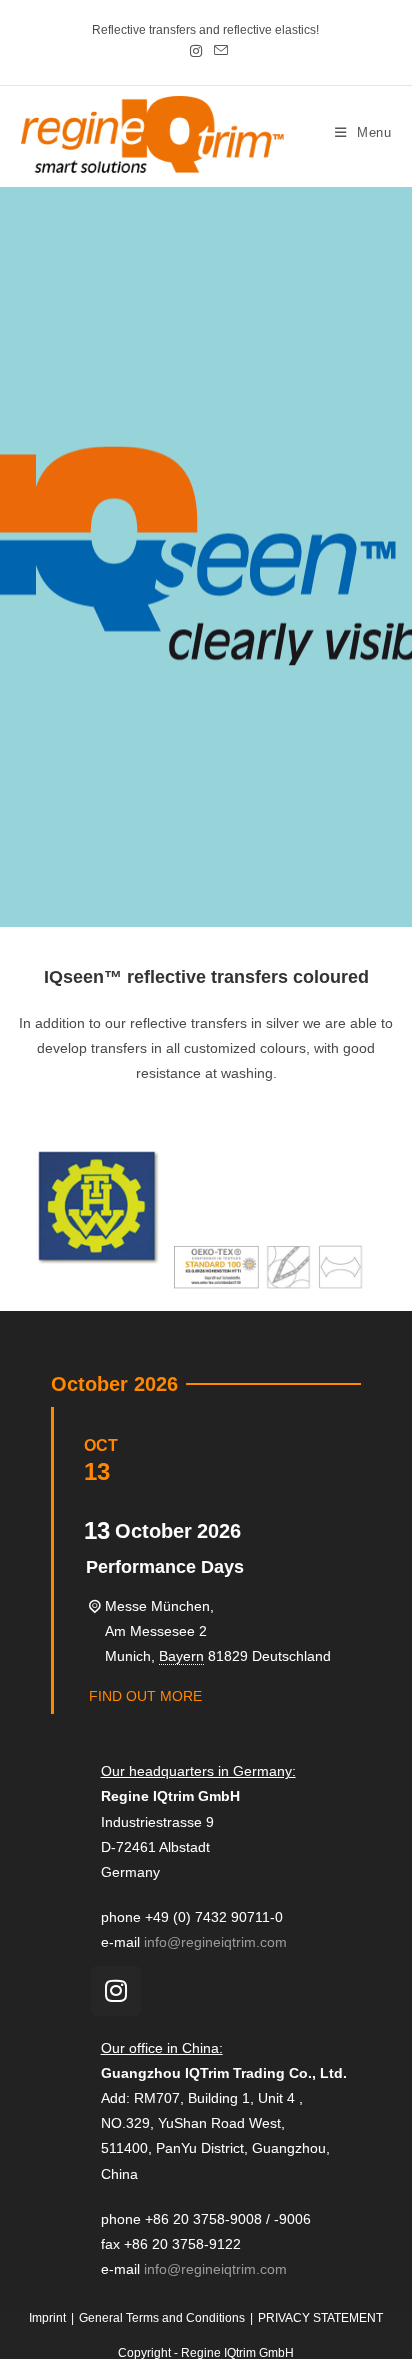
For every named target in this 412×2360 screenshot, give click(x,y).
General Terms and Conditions (162, 2318)
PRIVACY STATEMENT (320, 2318)
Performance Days (165, 1567)
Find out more (145, 1696)
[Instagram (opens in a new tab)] (196, 51)
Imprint (47, 2318)
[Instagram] (116, 1991)
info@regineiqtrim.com (215, 1942)
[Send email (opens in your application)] (218, 51)
